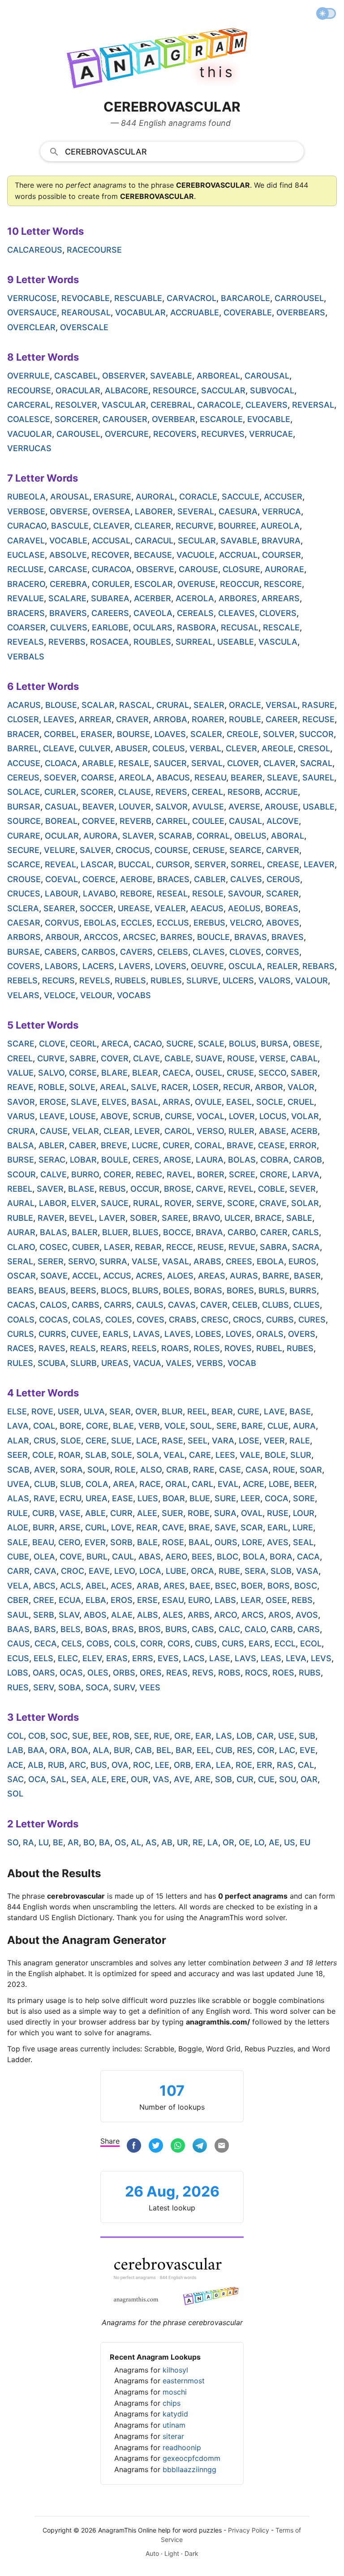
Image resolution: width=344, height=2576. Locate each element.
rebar (148, 1247)
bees (202, 1557)
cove (71, 1557)
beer (304, 1484)
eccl (285, 1643)
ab (167, 1842)
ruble (20, 1218)
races (21, 1348)
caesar (24, 923)
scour (21, 1174)
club (45, 1484)
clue (278, 1426)
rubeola (26, 497)
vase (70, 1513)
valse (145, 1261)
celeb (245, 1305)
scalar (98, 705)
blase (81, 1189)
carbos (99, 952)
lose (249, 1441)
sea (79, 1779)
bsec (226, 1586)
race (150, 1484)
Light (172, 2553)
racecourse (94, 250)
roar (69, 1455)
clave (146, 1058)
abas (150, 1557)
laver (112, 1218)
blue (200, 1498)
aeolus (244, 908)
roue (284, 1470)
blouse (61, 705)
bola (254, 1557)
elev (92, 1658)
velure (60, 850)
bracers (26, 613)
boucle (213, 937)
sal (58, 1779)
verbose (26, 511)
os (120, 1842)
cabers (61, 952)
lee (162, 1765)
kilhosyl (175, 2370)
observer (124, 376)
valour (312, 980)
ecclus (173, 923)
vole (175, 1426)
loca (150, 1571)
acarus (24, 705)
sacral (316, 763)
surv (124, 1687)
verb (149, 1426)
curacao (27, 526)
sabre (83, 1058)
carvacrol (191, 298)
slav (69, 1615)
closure (241, 569)
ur (183, 1842)
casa (257, 1470)
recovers (175, 434)
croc (73, 1571)
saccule (241, 497)
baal (199, 1542)
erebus (209, 923)
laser (117, 1247)
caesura (238, 511)
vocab (242, 1363)
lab (15, 1750)
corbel (60, 734)
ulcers (238, 980)
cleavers (267, 405)
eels (43, 1658)
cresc (215, 1320)
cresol (314, 748)
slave (84, 1102)
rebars (318, 966)
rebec (149, 1174)
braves (288, 937)
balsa (21, 1145)
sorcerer (76, 419)
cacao (148, 1044)
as (151, 1842)
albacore (127, 390)
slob (281, 1571)
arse (70, 1527)
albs (148, 1615)
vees (150, 1687)
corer (117, 1174)
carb (282, 1629)
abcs (44, 1586)
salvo (51, 1073)
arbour (62, 937)
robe (199, 1513)
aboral (288, 836)
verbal (205, 748)
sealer (209, 705)
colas (87, 1320)
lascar (97, 864)
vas (161, 1779)
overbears (301, 312)
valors (275, 980)
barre (276, 1276)
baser (307, 1276)
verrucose (32, 298)
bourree (237, 526)
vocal (211, 1116)
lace (147, 1441)
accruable (195, 312)
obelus (250, 836)
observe (155, 569)
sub (307, 1736)
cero (69, 1542)
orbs (124, 1673)
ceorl (83, 1044)
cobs (98, 1643)
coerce (99, 879)
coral (208, 1145)
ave (182, 1779)
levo (125, 1571)
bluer (115, 1232)
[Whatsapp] (178, 2147)
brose (178, 1189)
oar (309, 1779)
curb (43, 1513)
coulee (208, 821)
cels (72, 1643)
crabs (183, 1320)
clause (135, 792)
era (203, 1765)
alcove (283, 821)
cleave (59, 748)
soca (97, 1687)
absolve (68, 555)
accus (117, 1276)
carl (202, 1484)
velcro (246, 923)
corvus (62, 923)
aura (304, 1426)
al (136, 1842)
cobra (275, 1160)
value (20, 1073)
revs (203, 1673)
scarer (282, 894)
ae (274, 1842)
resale (134, 763)
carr (18, 1571)
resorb (244, 792)
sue (80, 1736)
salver (95, 850)
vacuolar (30, 434)
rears (114, 1348)
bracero (26, 584)
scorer (97, 792)
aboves (283, 923)
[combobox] (172, 151)
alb (36, 1765)
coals (21, 1320)
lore (252, 1542)
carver (283, 850)
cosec (54, 1247)
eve (307, 1750)
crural (173, 705)
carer (274, 1232)
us (290, 1842)
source (24, 821)
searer (59, 908)
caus (19, 1643)
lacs (194, 1658)
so (13, 1842)
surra (113, 1261)
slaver (138, 836)
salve (144, 1087)
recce (180, 1247)
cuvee (84, 1334)
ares (174, 1586)
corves (282, 952)
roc (142, 1765)
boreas (282, 908)
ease (123, 1498)
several (196, 511)
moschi (175, 2392)
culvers (69, 627)
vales (179, 1363)
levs (321, 1658)
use (286, 1736)
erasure (112, 497)
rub (56, 1765)
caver (214, 1305)
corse (83, 1073)
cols (125, 1643)
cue (266, 1779)
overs (302, 1334)
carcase (68, 569)
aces (121, 1586)
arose (177, 1160)
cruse (240, 1073)
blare (114, 1073)
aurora (101, 836)
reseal (172, 894)
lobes (208, 1334)
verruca (282, 511)
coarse (98, 778)
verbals (26, 657)
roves (238, 1348)
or (228, 1842)
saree (175, 1218)
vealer (170, 908)
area (124, 1484)
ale (99, 1779)
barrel (23, 748)
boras (208, 1290)
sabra (274, 1247)
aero (176, 1557)
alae (122, 1615)
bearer (247, 778)
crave (273, 1203)
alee (147, 1513)
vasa (307, 1571)
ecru (70, 1498)
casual (61, 807)
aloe (18, 1527)
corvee (99, 821)
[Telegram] (200, 2147)
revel (241, 1189)
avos (307, 1615)
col (15, 1736)
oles (98, 1673)
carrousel (299, 298)
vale (250, 1455)
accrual (238, 555)
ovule (208, 1102)
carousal (267, 376)
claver (279, 763)
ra (28, 1842)
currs (52, 1334)
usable (319, 807)
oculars (153, 627)
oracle (245, 705)
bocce (177, 1232)
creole (243, 734)
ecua (70, 1600)
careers (110, 613)
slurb (84, 1363)
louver (135, 807)
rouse (241, 1058)
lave (274, 1411)
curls (21, 1334)
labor (53, 1203)
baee (200, 1586)
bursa (275, 1044)
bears (21, 1290)
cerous (283, 879)
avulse (208, 807)
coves (150, 1320)
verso (210, 1131)
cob (37, 1736)
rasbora (197, 627)
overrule (28, 376)
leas (271, 1658)
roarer (208, 719)
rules (20, 1363)
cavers (136, 952)
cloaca (61, 763)
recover (110, 555)
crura (21, 1131)
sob (224, 1779)
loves (239, 1334)
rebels (22, 980)
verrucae (271, 434)
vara (223, 1441)
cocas (54, 1320)
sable (299, 1218)
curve (51, 1058)
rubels (130, 980)
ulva (94, 1411)
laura (210, 1160)
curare (24, 836)
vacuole (196, 555)
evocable (269, 419)
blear (145, 1073)
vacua (147, 1363)
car (265, 1736)
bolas (242, 1160)
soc (59, 1736)
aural (21, 1203)
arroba (170, 719)
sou (288, 1779)
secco (272, 1073)
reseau (210, 778)
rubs (310, 1673)
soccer (97, 908)
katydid (175, 2414)
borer (211, 1174)
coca (277, 1498)
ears (259, 1643)
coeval (62, 879)
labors (61, 966)
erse (147, 1600)
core (97, 1426)
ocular (62, 836)
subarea (110, 598)
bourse (133, 734)
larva (306, 1174)
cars (309, 1629)
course (171, 850)
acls (71, 1586)
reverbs (67, 642)
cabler (210, 879)
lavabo (99, 894)
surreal (194, 642)
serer (51, 1261)
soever (60, 778)
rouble (245, 719)
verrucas (29, 448)
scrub (146, 1116)
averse (244, 807)
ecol (311, 1643)
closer (23, 719)
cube (18, 1557)
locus (273, 1116)
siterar (173, 2436)
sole (122, 1455)
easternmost (184, 2381)
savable (239, 541)
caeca (177, 1073)
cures (312, 1320)
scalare (67, 598)
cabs (203, 1629)
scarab (175, 836)
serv (43, 1687)
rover (178, 1203)
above (114, 1116)
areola (135, 778)
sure (225, 1498)
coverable (248, 312)
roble (51, 1087)
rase (172, 1441)
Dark (191, 2553)
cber (18, 1600)
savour (245, 894)
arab (148, 1586)
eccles (137, 923)
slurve (202, 980)
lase (220, 1658)
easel (239, 1102)
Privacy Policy (249, 2530)
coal (44, 1426)
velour (96, 995)
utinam (174, 2425)
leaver (319, 864)
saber (304, 1073)
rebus (112, 1189)
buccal (135, 864)
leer (250, 1498)
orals (270, 1334)
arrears (281, 598)
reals (83, 1348)
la (213, 1842)
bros (150, 1629)
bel (164, 1750)
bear (222, 1411)
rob (121, 1736)
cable (178, 1058)
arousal (70, 497)
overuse (196, 584)
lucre (145, 1145)
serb (44, 1615)
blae (123, 1426)
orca (202, 1571)
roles (207, 1348)
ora (58, 1750)
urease (134, 908)
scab (18, 1470)
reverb (135, 821)
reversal (313, 405)
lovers (171, 966)
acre (254, 1484)
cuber (86, 1247)
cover (115, 1058)
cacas (21, 1305)
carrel (172, 821)
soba (70, 1687)
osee (276, 1600)
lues (148, 1498)
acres (149, 1276)
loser (206, 1087)
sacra (306, 1247)
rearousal (86, 312)
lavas (146, 1334)
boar (174, 1498)
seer (17, 1455)
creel (20, 1058)
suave (209, 1058)
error (303, 1145)
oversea (111, 511)
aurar (21, 1232)
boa (80, 1750)
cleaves (236, 613)
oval (252, 1513)
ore (183, 1736)
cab (143, 1750)
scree (242, 1174)
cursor (173, 864)
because (153, 555)
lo (259, 1842)
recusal (240, 627)
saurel (318, 778)
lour (304, 1513)
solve (82, 1087)
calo (255, 1629)
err (264, 1765)
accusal (111, 541)
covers (24, 966)
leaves (59, 719)
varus (21, 1116)
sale (17, 1542)
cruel (301, 1102)
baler (85, 1232)
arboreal (218, 376)
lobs (18, 1673)
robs (229, 1673)
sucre (180, 1044)
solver (279, 734)
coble (271, 1189)
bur (122, 1750)
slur (301, 1455)
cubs (206, 1643)
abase (273, 1131)
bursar (24, 807)
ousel (209, 1073)
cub (224, 1750)
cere (96, 1441)
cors (179, 1643)
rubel (269, 1348)
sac (15, 1779)
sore (304, 1498)
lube (176, 1571)
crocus (133, 850)
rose (173, 1542)
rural (146, 1203)
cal (306, 1765)
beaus (52, 1290)
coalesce (29, 419)
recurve (195, 526)
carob (308, 1160)
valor (301, 1087)
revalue (26, 598)
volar (305, 1116)
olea (44, 1557)
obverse (69, 511)
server (210, 864)
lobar (83, 1160)
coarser (26, 627)
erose (53, 1102)
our (140, 1779)
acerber (153, 598)
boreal (61, 821)
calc (229, 1629)
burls (272, 1290)
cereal (207, 792)
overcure (127, 434)
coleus (169, 748)
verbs (210, 1363)
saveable (171, 376)
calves (246, 879)
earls (116, 1334)
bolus (243, 1044)
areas (212, 1276)
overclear (31, 327)
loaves (170, 734)
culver (95, 748)
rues (18, 1687)
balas (54, 1232)
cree (44, 1600)
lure (303, 1527)
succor (316, 734)
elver (84, 1203)
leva (296, 1658)
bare (252, 1426)
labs (225, 1600)
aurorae (284, 569)
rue (162, 1736)
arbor (269, 1087)
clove (52, 1044)
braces (173, 879)
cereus (23, 778)
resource (175, 390)
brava (209, 1232)
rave (44, 1498)
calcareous (35, 250)
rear (147, 1527)
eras (117, 1658)
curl (96, 1527)
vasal (176, 1261)
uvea (18, 1484)
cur (245, 1779)
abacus (173, 778)
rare (204, 1470)
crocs (247, 1320)
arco (226, 1615)
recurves (223, 434)
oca (37, 1779)
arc (77, 1765)
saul (18, 1615)
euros (302, 1261)
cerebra (69, 584)
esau (173, 1600)
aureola (280, 526)
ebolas (100, 923)
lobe (279, 1484)
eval (228, 1484)
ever (95, 1542)
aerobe (136, 879)
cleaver (112, 526)
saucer (170, 763)
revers (171, 792)
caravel (26, 541)
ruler (241, 1131)
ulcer (237, 1218)
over (146, 1411)
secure (23, 850)
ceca (46, 1643)
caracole (219, 405)
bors (279, 1586)
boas (96, 1629)
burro (85, 1174)
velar (86, 1131)
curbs (280, 1320)
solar (305, 1203)
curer (176, 1145)
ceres (146, 1160)
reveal (60, 864)
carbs (86, 1305)
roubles (152, 642)
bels (71, 1629)
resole (208, 894)
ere (119, 1779)
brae (199, 1527)
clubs (275, 1305)
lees (225, 1455)
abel (96, 1586)
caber (83, 1145)
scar (252, 1527)
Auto (152, 2553)
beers (83, 1290)
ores (151, 1673)
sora (71, 1470)
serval (207, 763)
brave (240, 1145)
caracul (154, 541)
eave (99, 1571)
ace (15, 1765)
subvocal (272, 390)
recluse (26, 569)
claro (21, 1247)
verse (273, 1058)
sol (15, 1794)
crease (283, 864)
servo (82, 1261)
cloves (245, 952)
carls (305, 1232)
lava (18, 1426)
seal (303, 1542)
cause (54, 1131)
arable (98, 763)
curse (178, 1116)
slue (121, 1441)
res (245, 1750)
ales (173, 1615)
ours (226, 1542)
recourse (29, 390)
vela (18, 1586)
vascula (278, 642)
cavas (182, 1305)
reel (197, 1411)
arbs (199, 1615)
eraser (97, 734)
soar (311, 1470)
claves (209, 952)
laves (178, 1334)
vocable (68, 541)
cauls (150, 1305)
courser (282, 555)
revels (95, 980)
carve (210, 1189)
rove (42, 1411)
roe (244, 1765)
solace (24, 792)
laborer (154, 511)
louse (83, 1116)
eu (305, 1842)
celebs (173, 952)
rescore (283, 584)
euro (199, 1600)
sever (303, 1189)
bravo (206, 1218)
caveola (153, 613)
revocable (86, 298)
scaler (206, 734)
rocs (256, 1673)
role (125, 1470)
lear (251, 1600)
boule (115, 1160)
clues (307, 1305)
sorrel (247, 864)
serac (52, 1160)
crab (177, 1470)
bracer (23, 734)
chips (172, 2403)
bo (89, 1842)
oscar (21, 1276)
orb (182, 1765)
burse (21, 1160)
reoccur (240, 584)
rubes (300, 1348)
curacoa (112, 569)
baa (36, 1750)
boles (176, 1290)
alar (18, 1441)
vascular (124, 405)
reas (177, 1673)
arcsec (139, 937)
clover (243, 763)
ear (203, 1736)
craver (132, 719)
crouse (24, 879)
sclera (23, 908)
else (17, 1411)
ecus (18, 1658)
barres (176, 937)
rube (229, 1571)
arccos (101, 937)
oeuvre (207, 966)
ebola (270, 1261)
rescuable (138, 298)
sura (225, 1513)
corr (152, 1643)
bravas (251, 937)
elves (114, 1102)
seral (20, 1261)
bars (45, 1629)
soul (201, 1426)
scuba (52, 1363)
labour (62, 894)
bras (123, 1629)
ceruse (209, 850)
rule (17, 1513)
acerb (304, 1131)
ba (105, 1842)
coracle (198, 497)
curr (121, 1513)
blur (172, 1411)
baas (18, 1629)
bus (99, 1765)
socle (270, 1102)
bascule (70, 526)
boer (252, 1586)
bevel (82, 1218)
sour (99, 1470)
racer (175, 1087)
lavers (135, 966)
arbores (238, 598)
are (202, 1779)
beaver (98, 807)
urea (97, 1498)
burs (176, 1629)
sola (148, 1455)
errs (143, 1658)
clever (241, 748)
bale (147, 1542)
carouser (125, 419)
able (95, 1513)
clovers (278, 613)
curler (60, 792)
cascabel (76, 376)
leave (52, 1116)
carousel (78, 434)
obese (306, 1044)
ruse (278, 1513)
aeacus (207, 908)
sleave (282, 778)
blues (146, 1232)
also (151, 1470)
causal (245, 821)
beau (43, 1542)
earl (278, 1527)
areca (115, 1044)
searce (245, 850)
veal (174, 1455)
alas (18, 1498)
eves (168, 1658)
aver (45, 1470)
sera (255, 1571)
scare (21, 1044)
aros (280, 1615)
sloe (71, 1441)
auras (244, 1276)
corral (213, 836)
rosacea (110, 642)
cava (45, 1571)
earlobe (110, 627)
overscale (84, 327)
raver (51, 1218)
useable (236, 642)
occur (145, 1189)
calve (54, 1174)
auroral (155, 497)
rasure (318, 705)
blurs (145, 1290)
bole (275, 1455)
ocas (71, 1673)
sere (227, 1426)
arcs (253, 1615)
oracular (78, 390)
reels (144, 1348)
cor (266, 1750)
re (198, 1842)
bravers (68, 613)
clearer (153, 526)
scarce (24, 864)
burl (97, 1557)
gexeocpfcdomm (191, 2458)
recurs (58, 980)
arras (176, 1102)
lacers (98, 966)
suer (172, 1513)
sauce (115, 1203)
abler (52, 1145)
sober (144, 1218)
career (282, 719)
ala (101, 1750)
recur (237, 1087)
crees (239, 1261)
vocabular (140, 312)
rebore (136, 894)
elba (96, 1600)
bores (240, 1290)
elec (68, 1658)
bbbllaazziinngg (189, 2469)
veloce (60, 995)
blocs (114, 1290)
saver (50, 1189)
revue (242, 1247)
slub (71, 1484)
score (241, 1203)
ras (285, 1765)
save (225, 1527)
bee (100, 1736)
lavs (245, 1658)
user (69, 1411)
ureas (115, 1363)
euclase (26, 555)
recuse (318, 719)
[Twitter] (156, 2147)
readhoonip (182, 2447)
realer (282, 966)
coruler (111, 584)
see (142, 1736)
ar (73, 1842)
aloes (180, 1276)
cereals (195, 613)
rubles (166, 980)
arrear (95, 719)
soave (54, 1276)
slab (96, 1455)
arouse (282, 807)
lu (43, 1842)
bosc (306, 1586)
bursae (24, 952)
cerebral (172, 405)
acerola (195, 598)
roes (283, 1673)
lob (244, 1736)
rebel (20, 1189)
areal (113, 1087)
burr (44, 1527)
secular (197, 541)
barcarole (245, 298)
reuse (211, 1247)
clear (117, 1131)
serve (209, 1203)
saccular (223, 390)
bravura (281, 541)
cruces (24, 894)
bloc (228, 1557)
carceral (29, 405)
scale (211, 1044)
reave (20, 1087)
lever (147, 1131)
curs (233, 1643)
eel (204, 1750)
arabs (207, 1261)
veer (274, 1441)
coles (119, 1320)
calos (54, 1305)
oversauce (32, 312)
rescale (281, 627)
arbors (24, 937)
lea (224, 1765)
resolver (76, 405)
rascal (135, 705)
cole (43, 1455)
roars (175, 1348)
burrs (303, 1290)
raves (52, 1348)
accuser (283, 497)
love (121, 1527)
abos (95, 1615)
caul (123, 1557)
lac (287, 1750)
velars (23, 995)
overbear (174, 419)
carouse (198, 569)
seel (198, 1441)
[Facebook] (134, 2147)
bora (281, 1557)
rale (300, 1441)
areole (277, 748)
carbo (242, 1232)
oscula (245, 966)
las (224, 1736)
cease (271, 1145)
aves (278, 1542)
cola (97, 1484)
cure (248, 1411)
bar (184, 1750)
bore (71, 1426)
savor (21, 1102)
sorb (121, 1542)
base (300, 1411)
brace (268, 1218)
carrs (118, 1305)
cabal (304, 1058)
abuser (131, 748)
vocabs (134, 995)
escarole (221, 419)
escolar (154, 584)
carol (178, 1131)
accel (85, 1276)
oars (44, 1673)
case (230, 1470)
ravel (180, 1174)
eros (122, 1600)
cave (173, 1527)
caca (308, 1557)
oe (244, 1842)
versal (282, 705)
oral (176, 1484)
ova (120, 1765)
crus (45, 1441)
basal (145, 1102)
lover (242, 1116)
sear (120, 1411)
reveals (26, 642)
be (58, 1842)
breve (114, 1145)
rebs (302, 1600)
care (200, 1455)
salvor (172, 807)
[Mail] (222, 2147)
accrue (281, 792)
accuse (24, 763)
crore (274, 1174)
